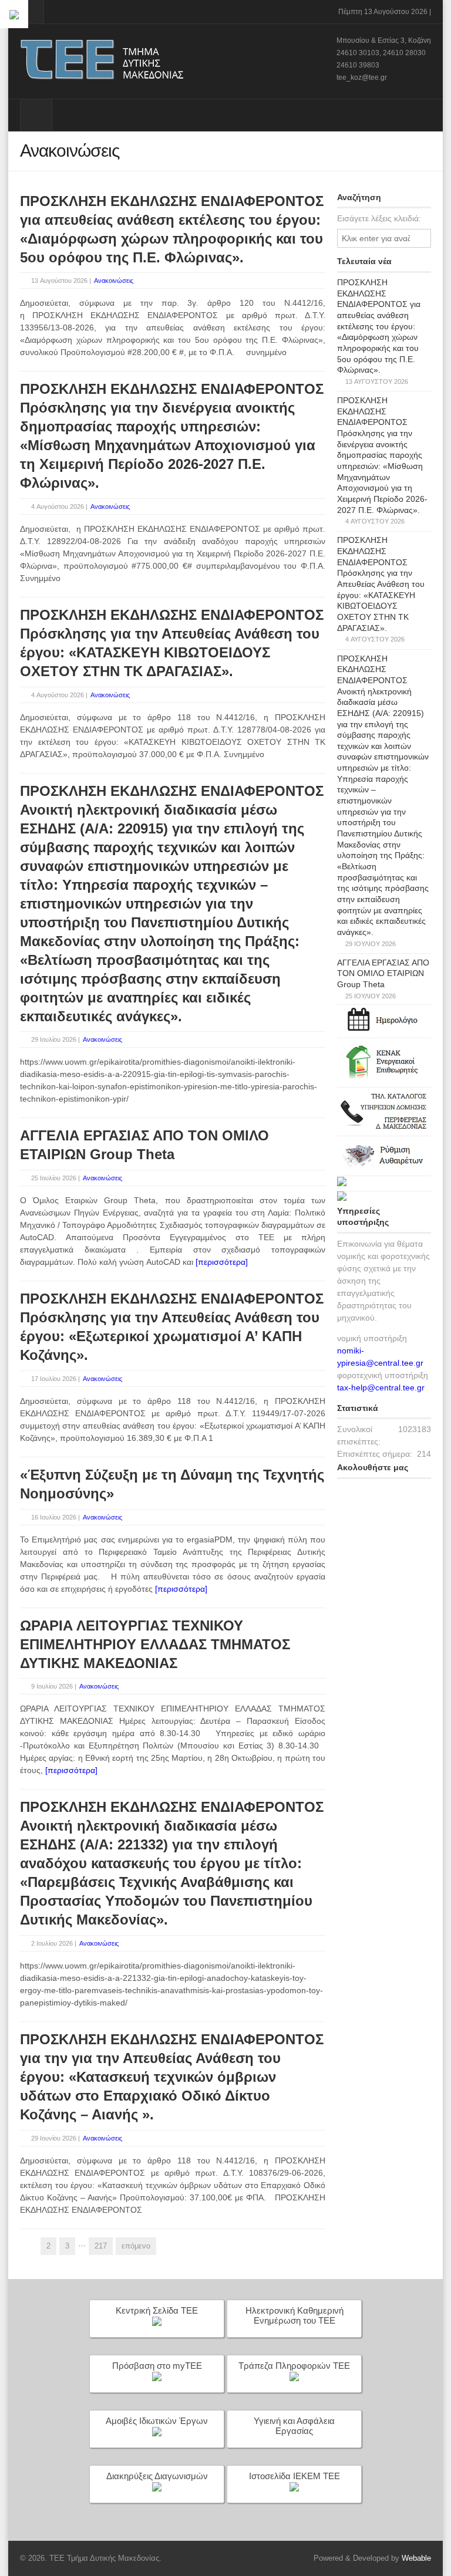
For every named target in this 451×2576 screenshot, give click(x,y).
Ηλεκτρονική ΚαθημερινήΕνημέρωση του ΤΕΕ (295, 2315)
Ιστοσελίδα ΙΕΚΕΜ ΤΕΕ (295, 2476)
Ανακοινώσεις (114, 281)
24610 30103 (358, 53)
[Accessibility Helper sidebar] (14, 14)
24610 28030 (404, 53)
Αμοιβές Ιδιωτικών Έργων (157, 2421)
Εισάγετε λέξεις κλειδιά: (379, 218)
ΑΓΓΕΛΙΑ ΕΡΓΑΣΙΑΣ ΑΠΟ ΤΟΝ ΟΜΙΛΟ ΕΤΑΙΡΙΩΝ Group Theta (383, 973)
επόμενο (136, 2246)
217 (101, 2246)
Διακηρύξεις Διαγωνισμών (157, 2476)
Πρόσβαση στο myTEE (157, 2366)
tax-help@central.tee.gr (381, 1387)
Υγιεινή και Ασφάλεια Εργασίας (294, 2426)
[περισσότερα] (222, 1262)
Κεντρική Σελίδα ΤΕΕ (157, 2310)
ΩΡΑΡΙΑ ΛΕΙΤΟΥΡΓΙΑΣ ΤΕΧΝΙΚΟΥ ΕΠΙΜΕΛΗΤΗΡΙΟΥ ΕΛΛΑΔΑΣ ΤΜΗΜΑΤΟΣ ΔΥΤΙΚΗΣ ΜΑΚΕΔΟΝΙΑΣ (155, 1644)
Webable (416, 2558)
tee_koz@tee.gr (362, 77)
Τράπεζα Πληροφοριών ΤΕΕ (294, 2366)
